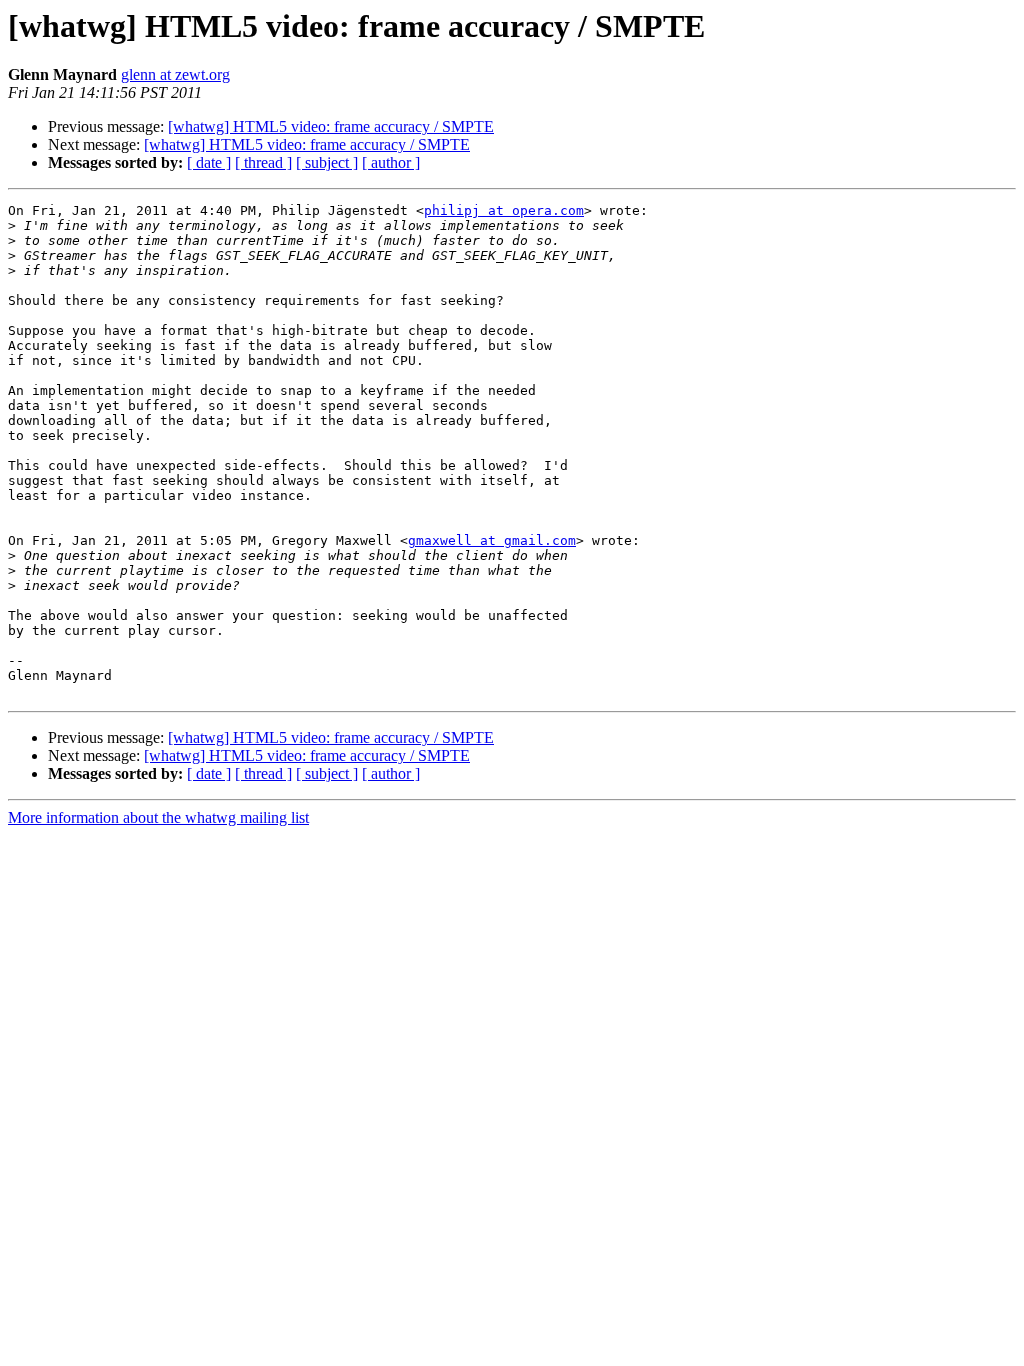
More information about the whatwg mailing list (158, 817)
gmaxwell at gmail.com (492, 540)
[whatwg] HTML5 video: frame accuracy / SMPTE (331, 126)
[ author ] (391, 162)
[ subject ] (327, 162)
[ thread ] (263, 162)
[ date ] (209, 162)
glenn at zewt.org (175, 74)
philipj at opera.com (504, 210)
